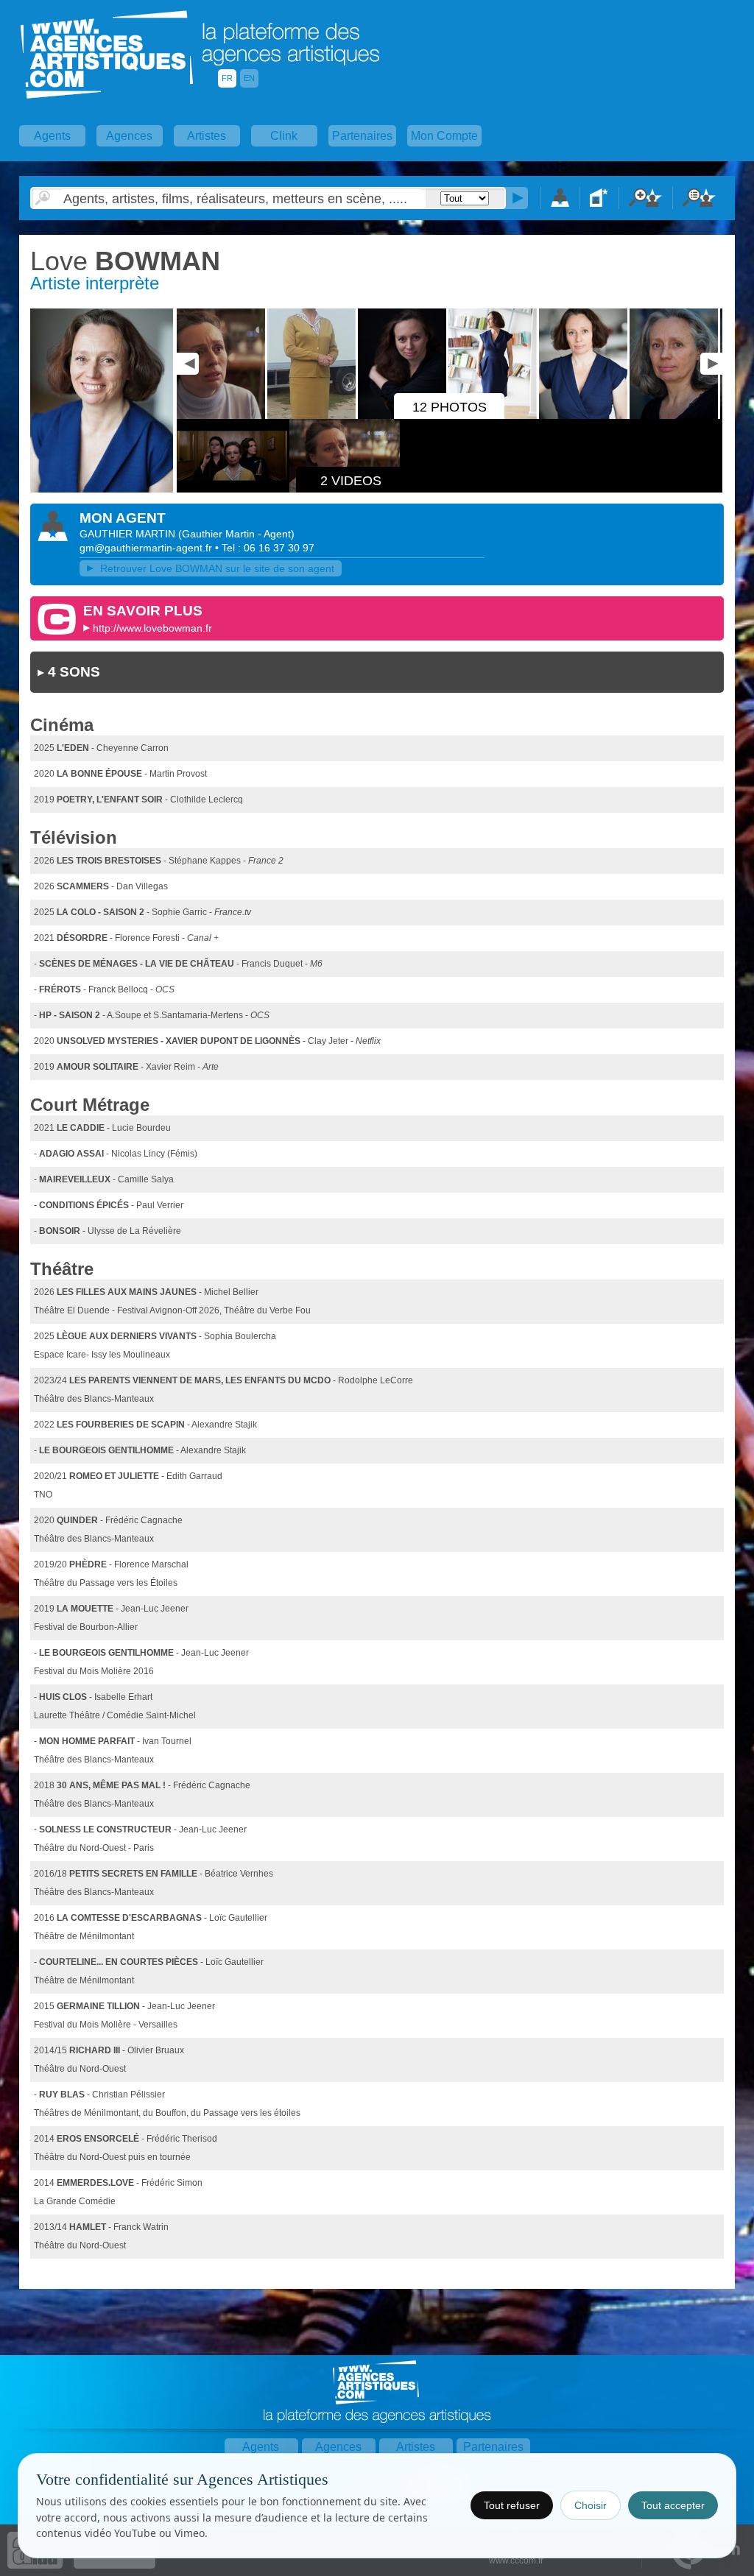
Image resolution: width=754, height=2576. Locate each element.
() (236, 534)
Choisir (591, 2505)
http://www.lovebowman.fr (152, 628)
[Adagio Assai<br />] (222, 416)
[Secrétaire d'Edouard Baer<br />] (313, 416)
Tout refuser (512, 2505)
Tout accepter (673, 2505)
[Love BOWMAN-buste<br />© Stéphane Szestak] (102, 490)
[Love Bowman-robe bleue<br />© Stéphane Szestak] (584, 416)
